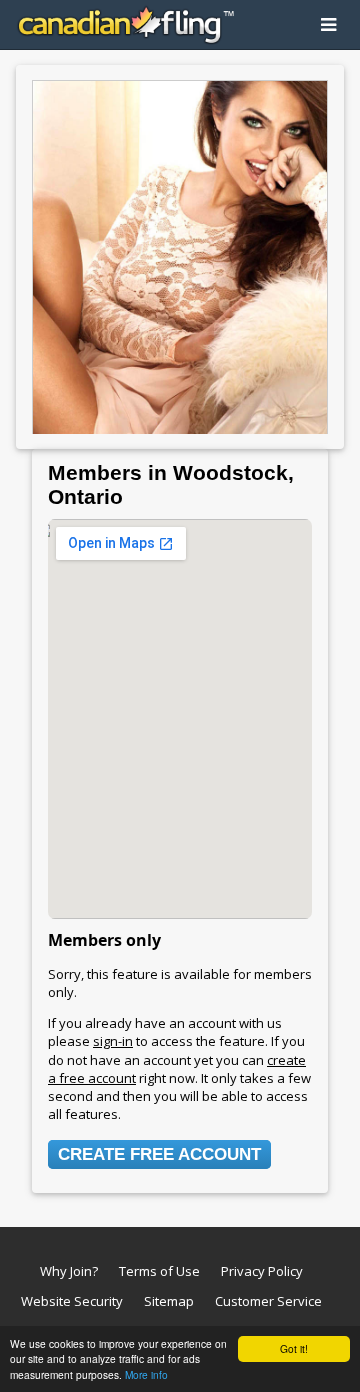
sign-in (113, 1041)
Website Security (72, 1301)
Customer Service (268, 1301)
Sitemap (169, 1301)
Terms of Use (159, 1271)
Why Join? (69, 1271)
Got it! (294, 1348)
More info (146, 1374)
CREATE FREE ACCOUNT (159, 1154)
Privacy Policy (262, 1271)
